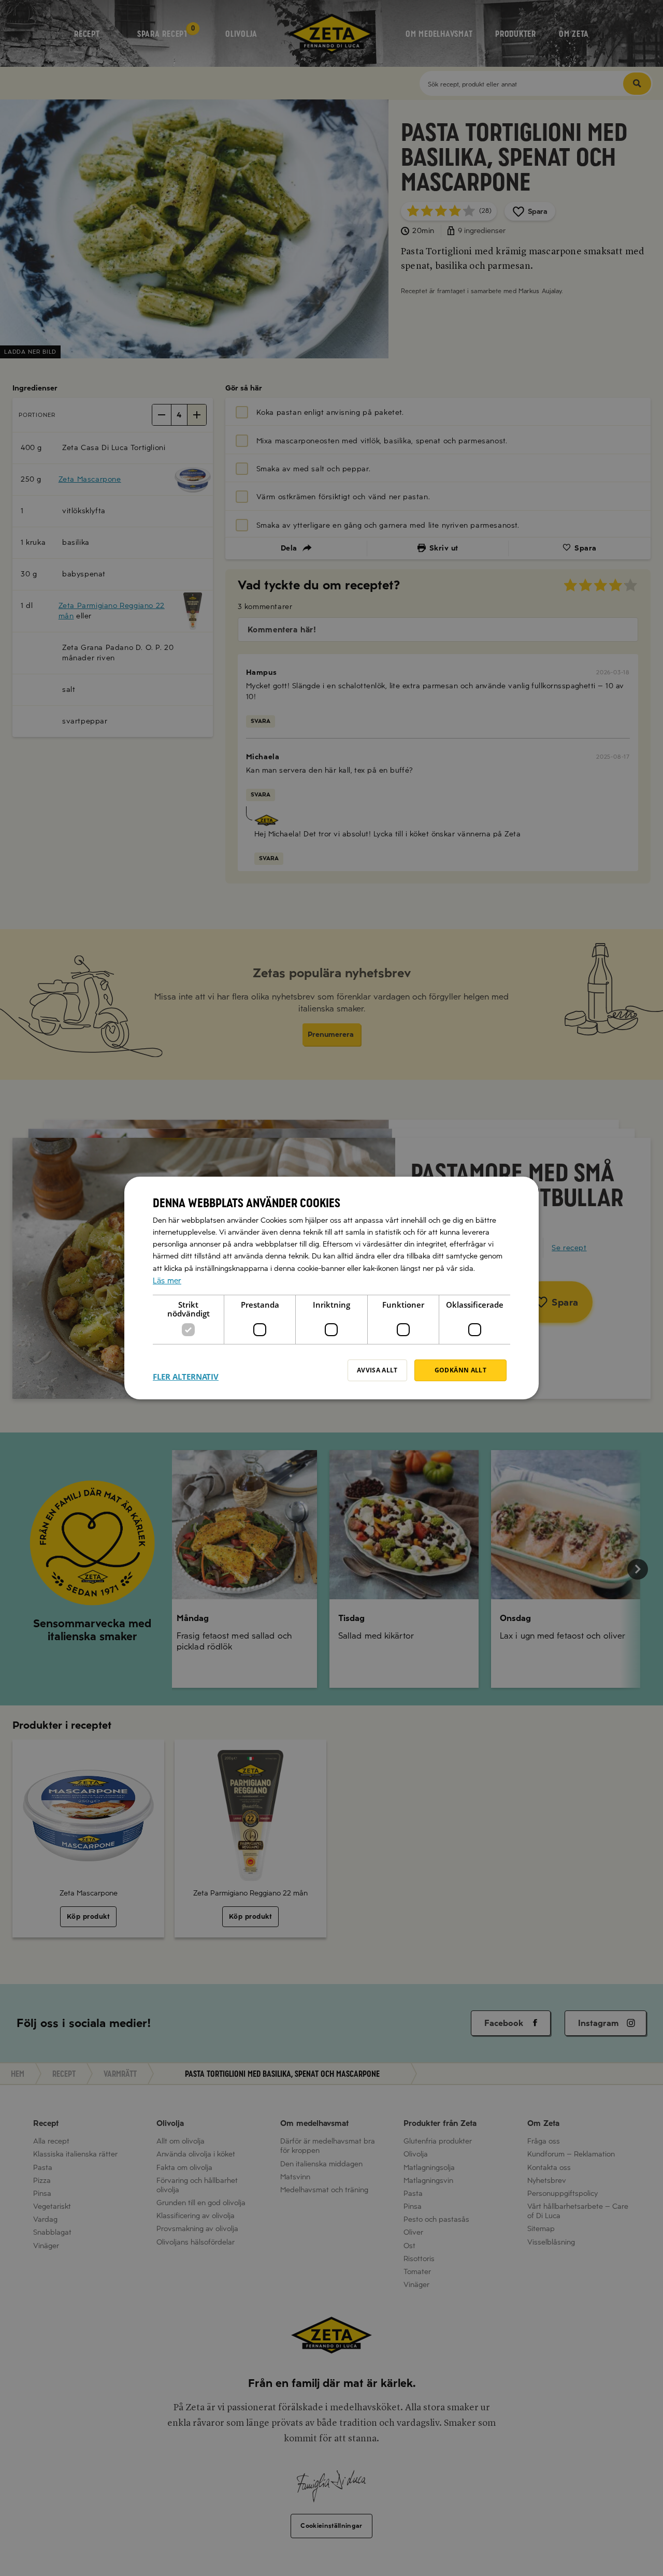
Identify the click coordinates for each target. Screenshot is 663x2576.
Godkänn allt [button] (460, 1370)
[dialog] (331, 1288)
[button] (186, 1370)
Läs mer (167, 1281)
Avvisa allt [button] (377, 1370)
